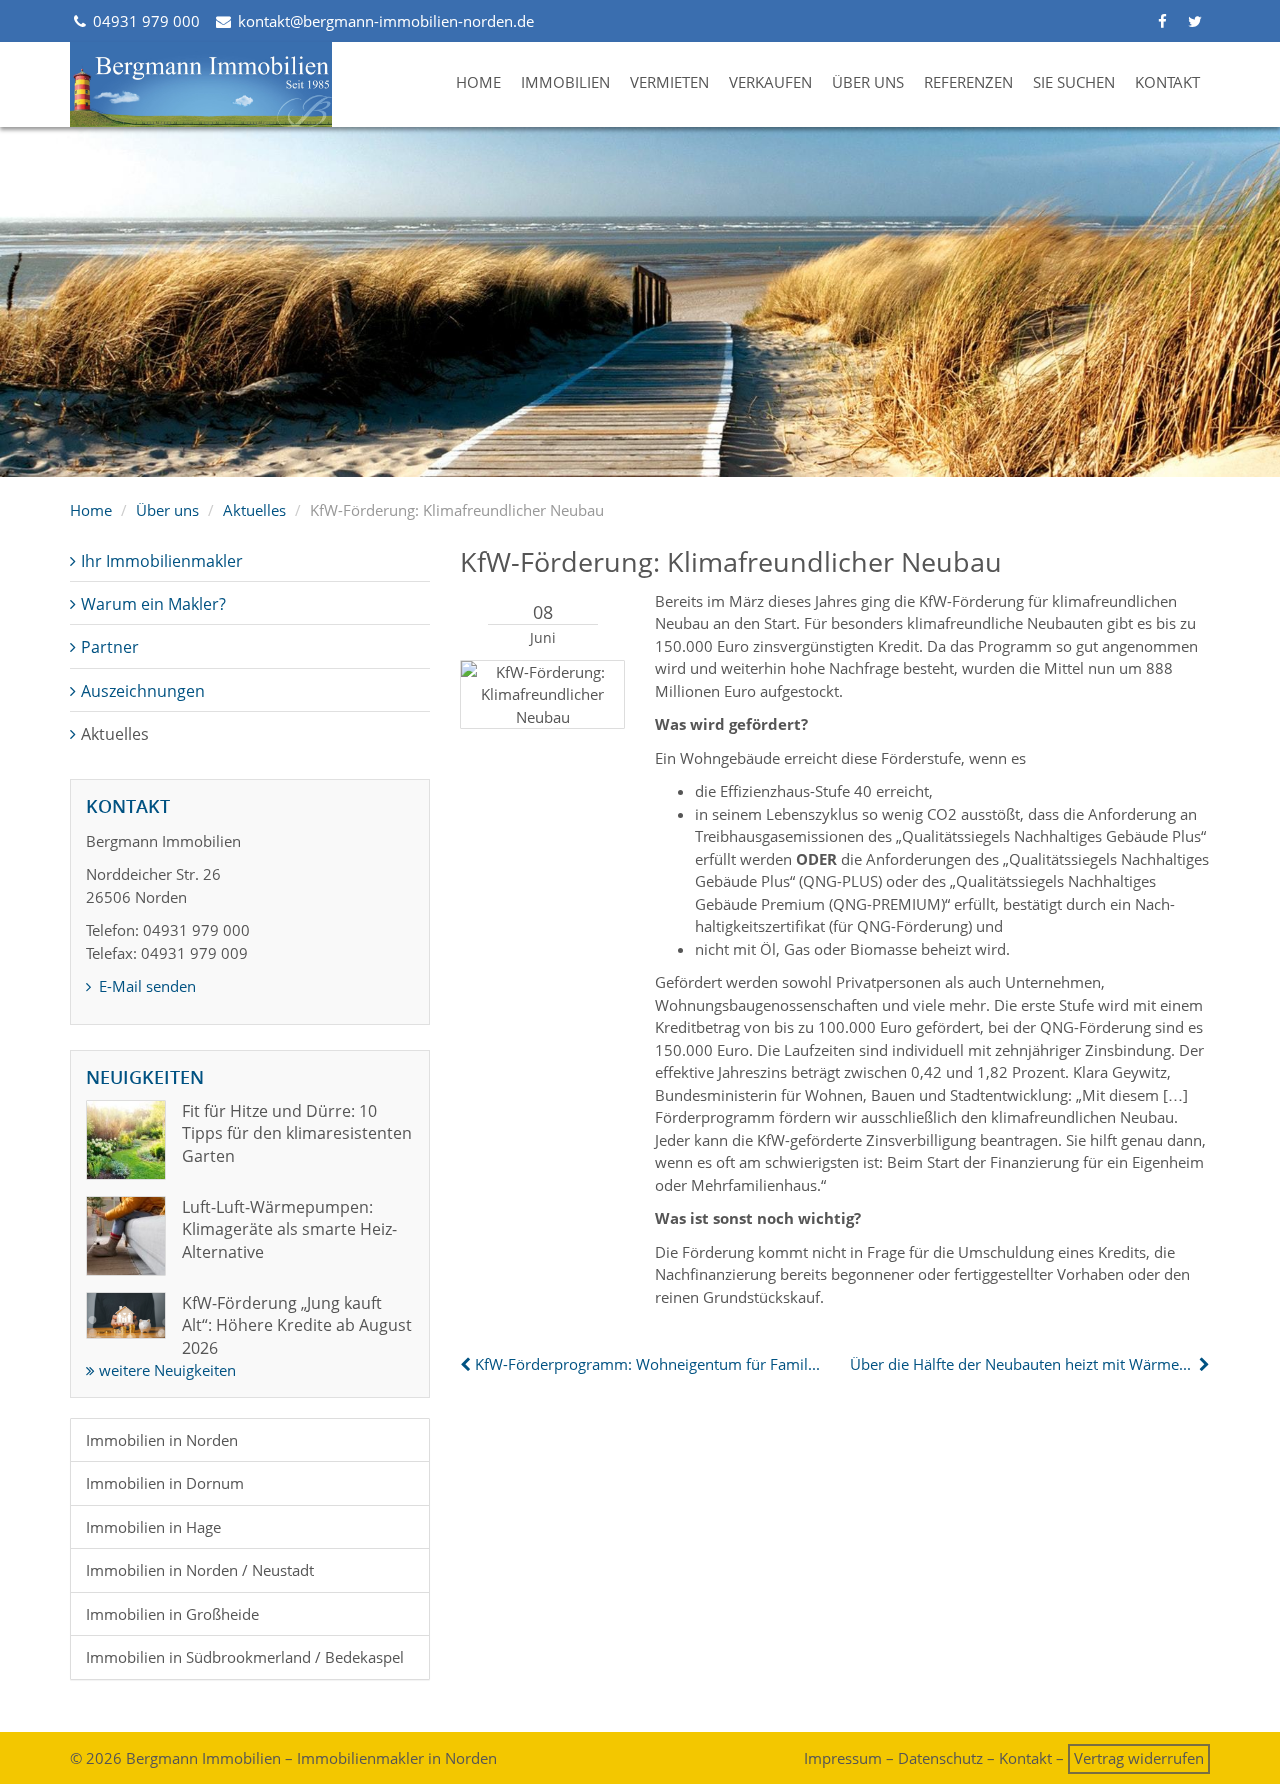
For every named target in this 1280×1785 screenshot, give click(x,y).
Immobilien (565, 82)
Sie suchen (1074, 82)
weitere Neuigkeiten (165, 1370)
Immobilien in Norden (162, 1440)
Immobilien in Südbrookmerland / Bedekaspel (245, 1657)
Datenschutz (940, 1758)
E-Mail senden (145, 986)
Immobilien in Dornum (165, 1483)
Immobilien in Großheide (172, 1614)
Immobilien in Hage (153, 1527)
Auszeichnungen (143, 691)
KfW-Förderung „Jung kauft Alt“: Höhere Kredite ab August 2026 (297, 1325)
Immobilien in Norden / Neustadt (200, 1570)
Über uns (868, 82)
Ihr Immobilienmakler (162, 561)
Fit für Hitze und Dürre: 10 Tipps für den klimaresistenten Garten (297, 1133)
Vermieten (669, 82)
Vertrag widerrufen (1139, 1758)
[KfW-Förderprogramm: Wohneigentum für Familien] (467, 1364)
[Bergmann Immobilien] (201, 84)
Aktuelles (254, 510)
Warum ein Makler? (153, 604)
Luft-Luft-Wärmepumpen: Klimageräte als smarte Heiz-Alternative (289, 1229)
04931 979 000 (144, 21)
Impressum (843, 1758)
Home (478, 82)
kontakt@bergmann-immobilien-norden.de (383, 21)
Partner (110, 647)
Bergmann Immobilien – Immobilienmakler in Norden (311, 1758)
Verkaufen (770, 82)
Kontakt (1167, 82)
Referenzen (968, 82)
